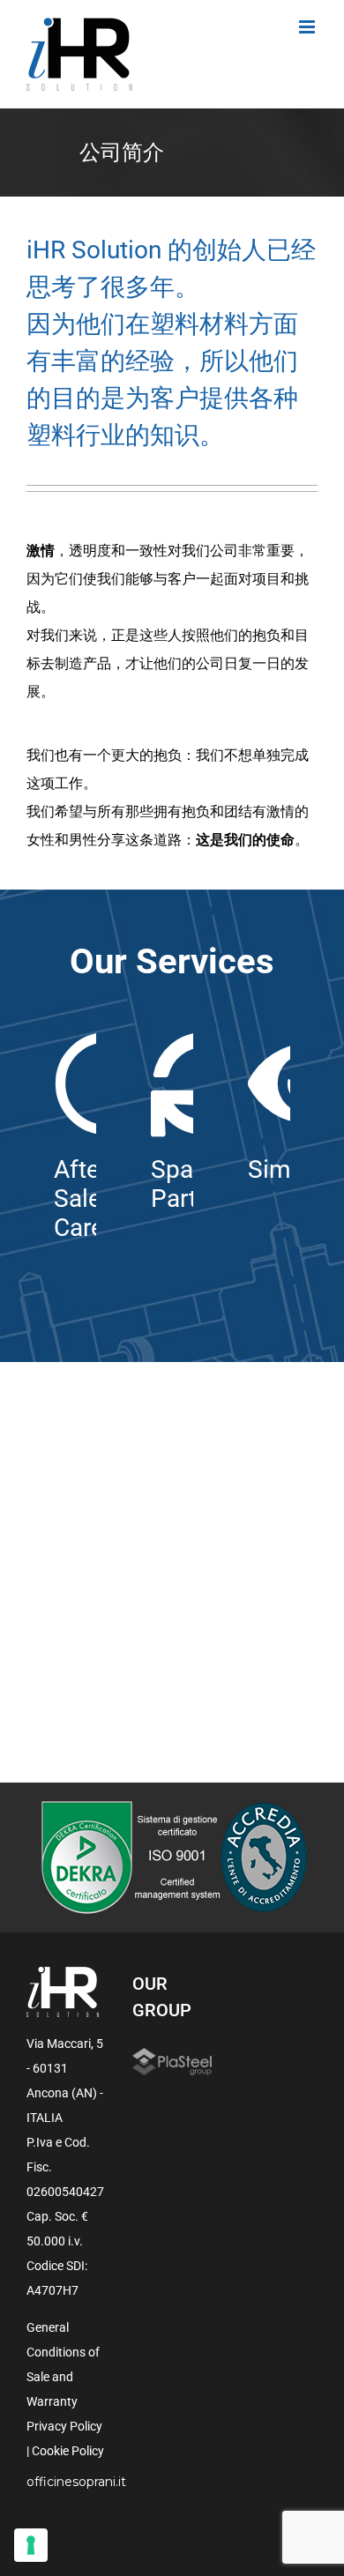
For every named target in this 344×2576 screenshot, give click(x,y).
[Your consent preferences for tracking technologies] (31, 2545)
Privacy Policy (64, 2426)
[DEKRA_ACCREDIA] (172, 1807)
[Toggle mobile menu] (308, 27)
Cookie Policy (68, 2451)
